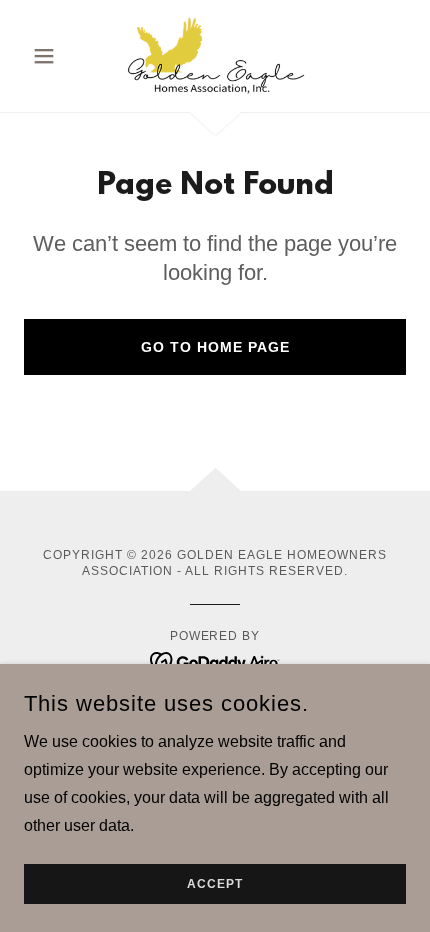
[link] (215, 56)
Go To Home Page (215, 347)
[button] (52, 56)
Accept (215, 884)
